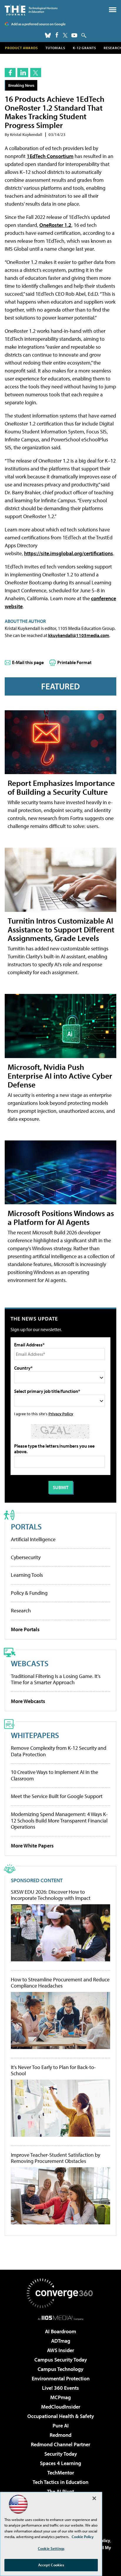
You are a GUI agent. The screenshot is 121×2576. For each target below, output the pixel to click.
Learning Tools (27, 1575)
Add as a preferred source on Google (38, 24)
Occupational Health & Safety (61, 2416)
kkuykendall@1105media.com (79, 635)
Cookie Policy (83, 2537)
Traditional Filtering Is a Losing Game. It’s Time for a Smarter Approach (56, 1679)
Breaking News (21, 85)
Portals (26, 1526)
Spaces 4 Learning (60, 2463)
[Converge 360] (60, 2293)
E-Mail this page (28, 662)
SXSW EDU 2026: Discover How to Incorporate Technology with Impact (51, 1895)
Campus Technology (60, 2369)
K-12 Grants (84, 48)
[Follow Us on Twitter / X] (65, 35)
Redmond (60, 2435)
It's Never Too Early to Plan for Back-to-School (53, 2070)
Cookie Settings (51, 2548)
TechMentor (61, 2473)
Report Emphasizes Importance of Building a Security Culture (61, 787)
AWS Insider (60, 2350)
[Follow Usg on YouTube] (74, 35)
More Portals (25, 1629)
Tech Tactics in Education (60, 2482)
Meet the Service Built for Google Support (57, 1796)
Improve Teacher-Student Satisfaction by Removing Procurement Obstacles (56, 2158)
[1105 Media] (61, 2318)
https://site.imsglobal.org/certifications (69, 553)
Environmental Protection (61, 2378)
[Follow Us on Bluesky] (48, 35)
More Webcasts (28, 1701)
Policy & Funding (29, 1593)
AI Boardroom (60, 2331)
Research (21, 1610)
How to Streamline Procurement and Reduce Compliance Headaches (60, 1983)
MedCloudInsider (61, 2407)
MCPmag (60, 2397)
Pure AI (61, 2426)
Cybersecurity (26, 1557)
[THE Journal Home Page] (31, 10)
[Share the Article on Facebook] (10, 73)
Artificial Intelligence (33, 1539)
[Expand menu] (113, 11)
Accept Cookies (51, 2565)
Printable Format (74, 662)
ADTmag (61, 2341)
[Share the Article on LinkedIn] (23, 73)
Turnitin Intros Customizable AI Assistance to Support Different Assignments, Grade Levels (61, 929)
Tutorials (55, 48)
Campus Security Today (61, 2360)
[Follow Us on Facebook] (57, 35)
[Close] (94, 2498)
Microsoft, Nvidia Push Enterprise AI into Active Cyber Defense (60, 1076)
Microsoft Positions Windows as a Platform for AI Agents (61, 1217)
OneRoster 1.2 (55, 225)
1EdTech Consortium (50, 156)
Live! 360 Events (60, 2388)
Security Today (61, 2454)
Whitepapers (35, 1735)
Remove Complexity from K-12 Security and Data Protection (59, 1751)
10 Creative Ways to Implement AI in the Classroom (54, 1775)
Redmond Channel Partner (60, 2444)
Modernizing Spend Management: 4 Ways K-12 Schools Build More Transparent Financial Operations (59, 1820)
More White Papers (32, 1846)
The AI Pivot (60, 2491)
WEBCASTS (30, 1663)
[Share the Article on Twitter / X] (36, 73)
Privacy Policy (61, 1414)
